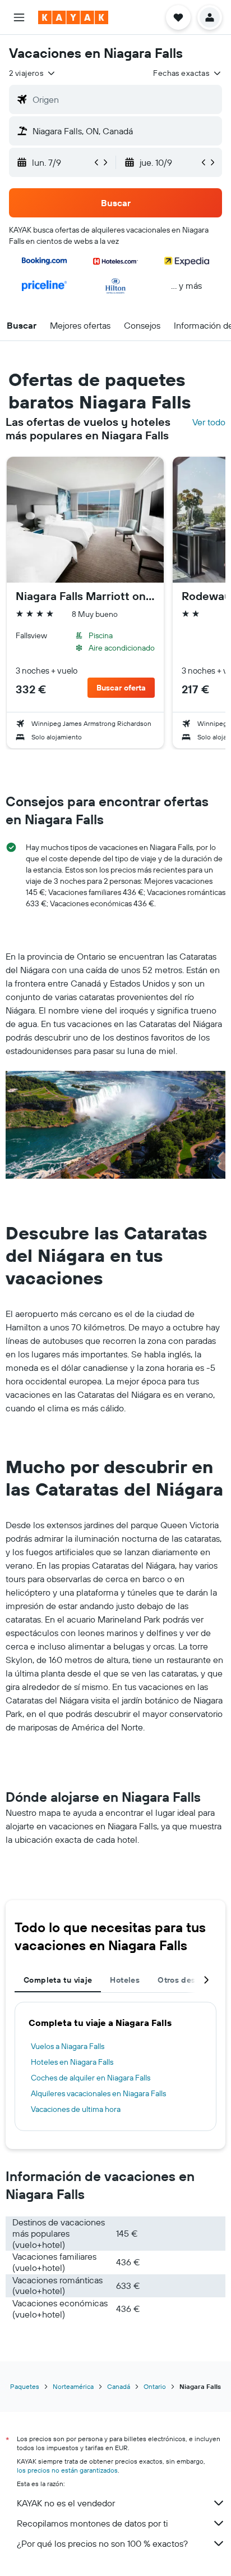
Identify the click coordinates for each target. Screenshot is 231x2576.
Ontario (155, 2386)
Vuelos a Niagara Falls (68, 2046)
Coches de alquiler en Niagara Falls (91, 2078)
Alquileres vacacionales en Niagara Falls (98, 2093)
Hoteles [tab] (125, 1980)
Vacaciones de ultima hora (76, 2109)
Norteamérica (73, 2386)
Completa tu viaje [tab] (58, 1980)
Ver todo (209, 422)
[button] (19, 17)
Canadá (119, 2386)
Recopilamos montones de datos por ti (92, 2523)
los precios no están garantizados (67, 2470)
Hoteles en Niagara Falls (72, 2062)
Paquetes (25, 2386)
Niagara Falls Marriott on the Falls (85, 596)
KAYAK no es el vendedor (66, 2503)
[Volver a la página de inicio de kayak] (73, 17)
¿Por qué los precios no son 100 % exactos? (102, 2543)
